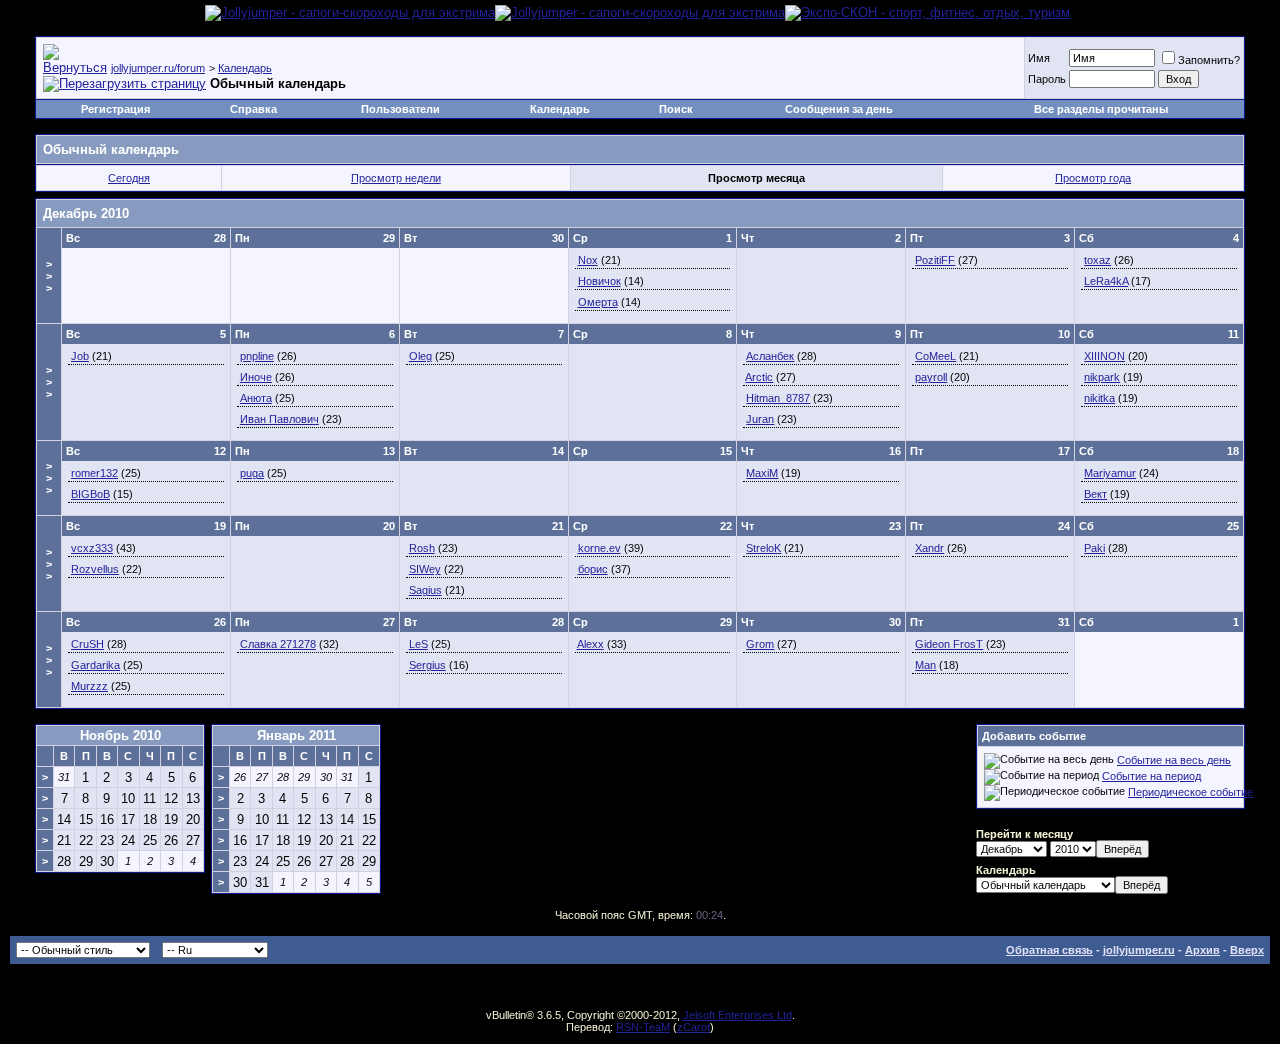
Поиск (676, 109)
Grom (760, 644)
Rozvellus (95, 569)
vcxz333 (92, 548)
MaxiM (762, 473)
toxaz (1097, 260)
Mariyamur (1110, 473)
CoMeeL (935, 356)
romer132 (94, 473)
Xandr (929, 548)
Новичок (599, 281)
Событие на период (1151, 776)
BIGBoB (90, 494)
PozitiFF (935, 260)
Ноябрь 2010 (120, 735)
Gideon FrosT (949, 644)
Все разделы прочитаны (1101, 109)
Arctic (759, 377)
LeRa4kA (1106, 281)
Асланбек (770, 356)
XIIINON (1104, 356)
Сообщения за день (839, 109)
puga (252, 473)
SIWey (425, 569)
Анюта (256, 398)
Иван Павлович (279, 419)
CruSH (87, 644)
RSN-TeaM (643, 1027)
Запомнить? (1209, 60)
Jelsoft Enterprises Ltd (737, 1015)
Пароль (1047, 79)
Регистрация (115, 109)
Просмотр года (1093, 178)
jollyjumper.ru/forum (158, 68)
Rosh (422, 548)
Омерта (598, 302)
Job (80, 356)
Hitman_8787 (778, 398)
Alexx (590, 644)
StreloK (763, 548)
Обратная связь (1049, 950)
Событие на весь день (1174, 760)
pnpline (257, 356)
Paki (1094, 548)
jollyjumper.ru (1139, 950)
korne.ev (599, 548)
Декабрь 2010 (86, 213)
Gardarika (95, 665)
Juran (760, 419)
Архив (1202, 950)
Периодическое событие (1190, 792)
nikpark (1102, 377)
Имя (1039, 58)
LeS (418, 644)
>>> (49, 276)
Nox (588, 260)
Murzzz (89, 686)
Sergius (427, 665)
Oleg (420, 356)
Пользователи (400, 109)
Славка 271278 (278, 644)
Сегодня (129, 178)
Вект (1095, 494)
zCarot (693, 1027)
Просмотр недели (396, 178)
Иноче (256, 377)
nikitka (1099, 398)
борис (593, 569)
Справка (253, 109)
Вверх (1247, 950)
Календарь (245, 68)
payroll (931, 377)
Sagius (425, 590)
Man (925, 665)
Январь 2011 (296, 735)
